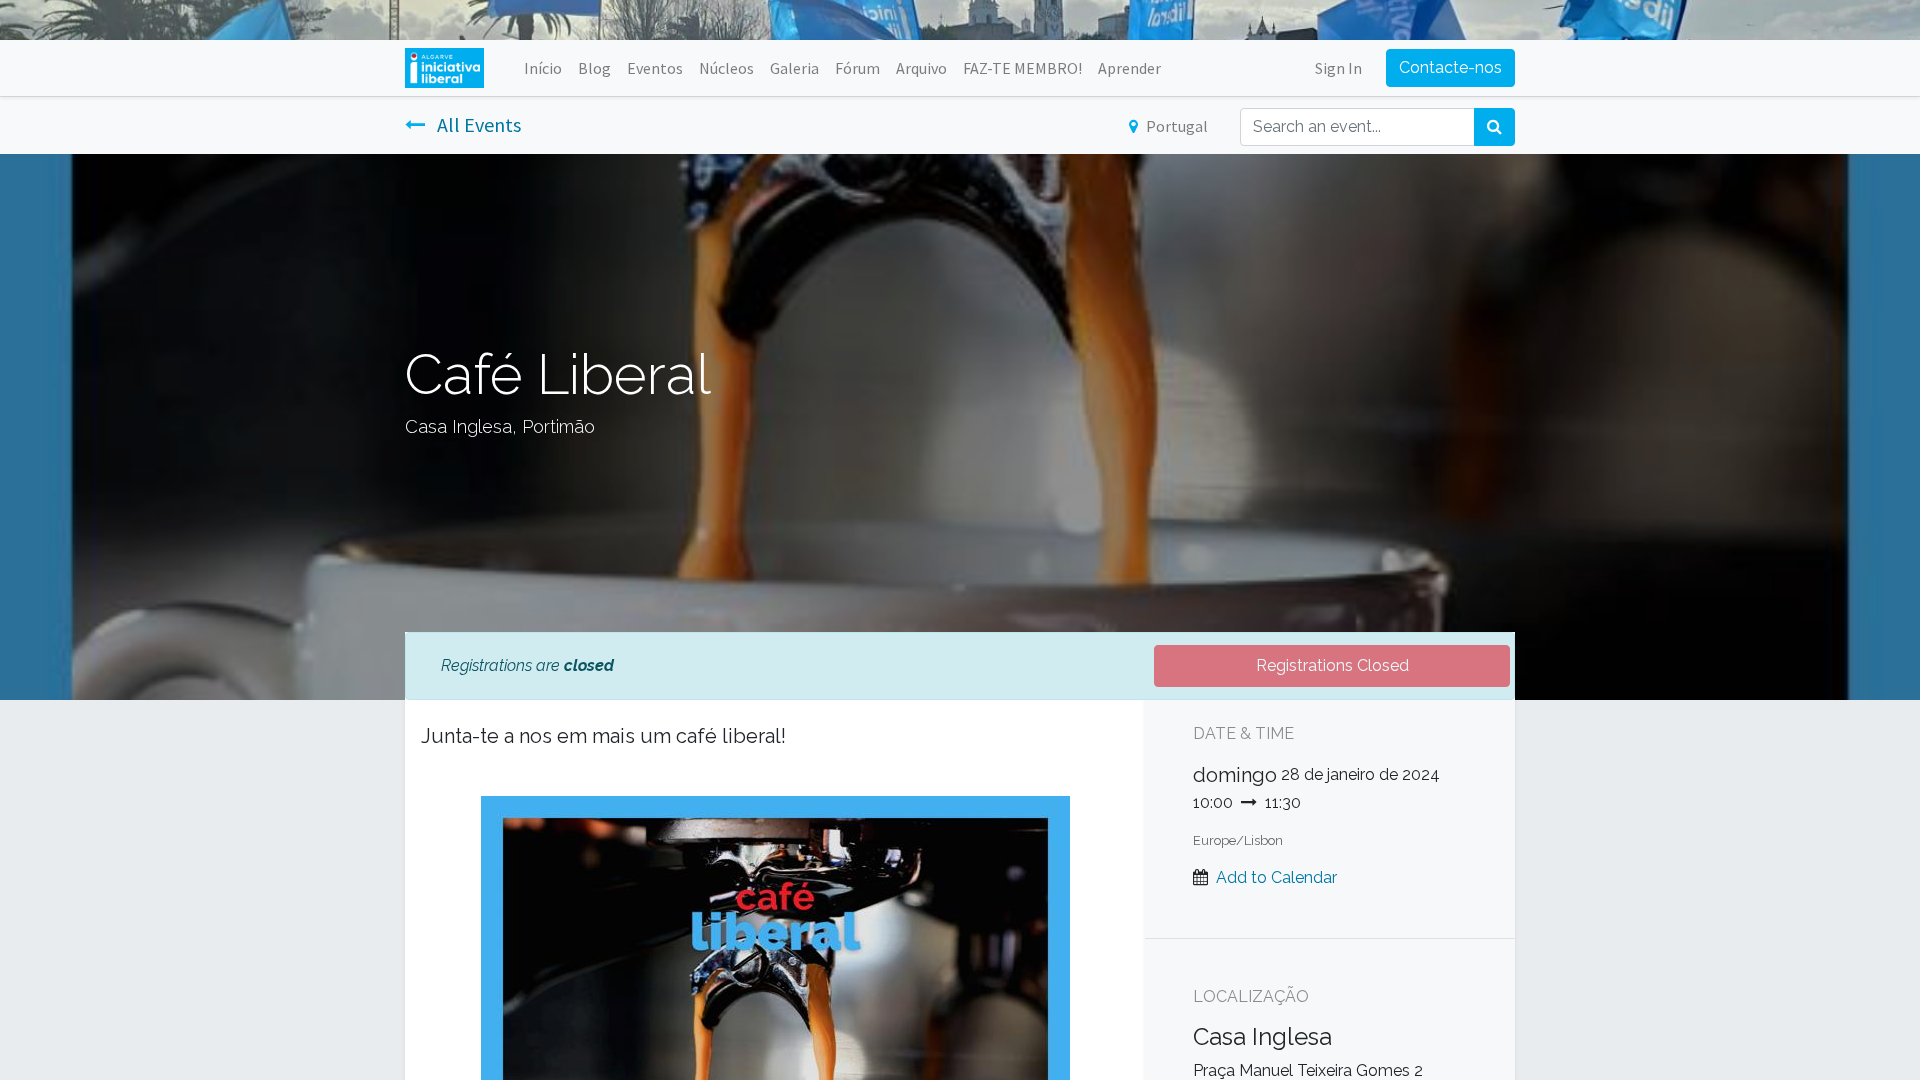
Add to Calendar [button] (1276, 877)
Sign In (1338, 68)
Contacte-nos (1450, 67)
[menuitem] (543, 68)
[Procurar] (1494, 127)
